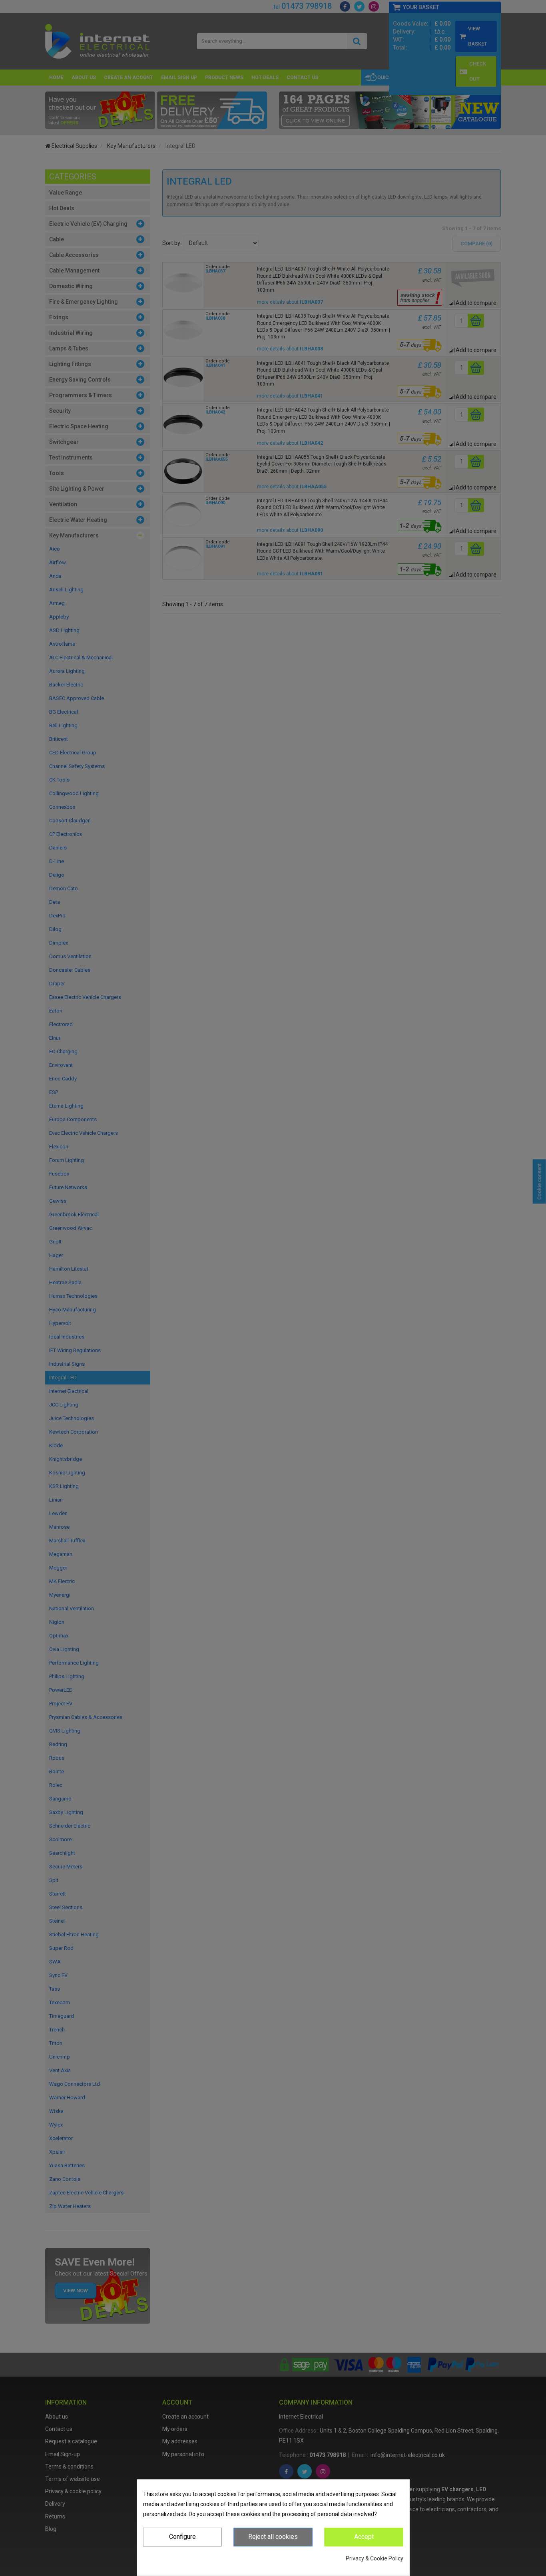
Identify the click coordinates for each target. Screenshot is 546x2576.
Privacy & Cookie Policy (375, 2558)
